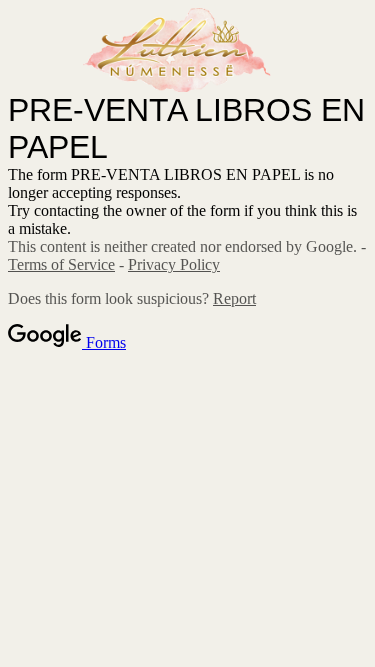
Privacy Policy (174, 264)
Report (234, 298)
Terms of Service (61, 264)
